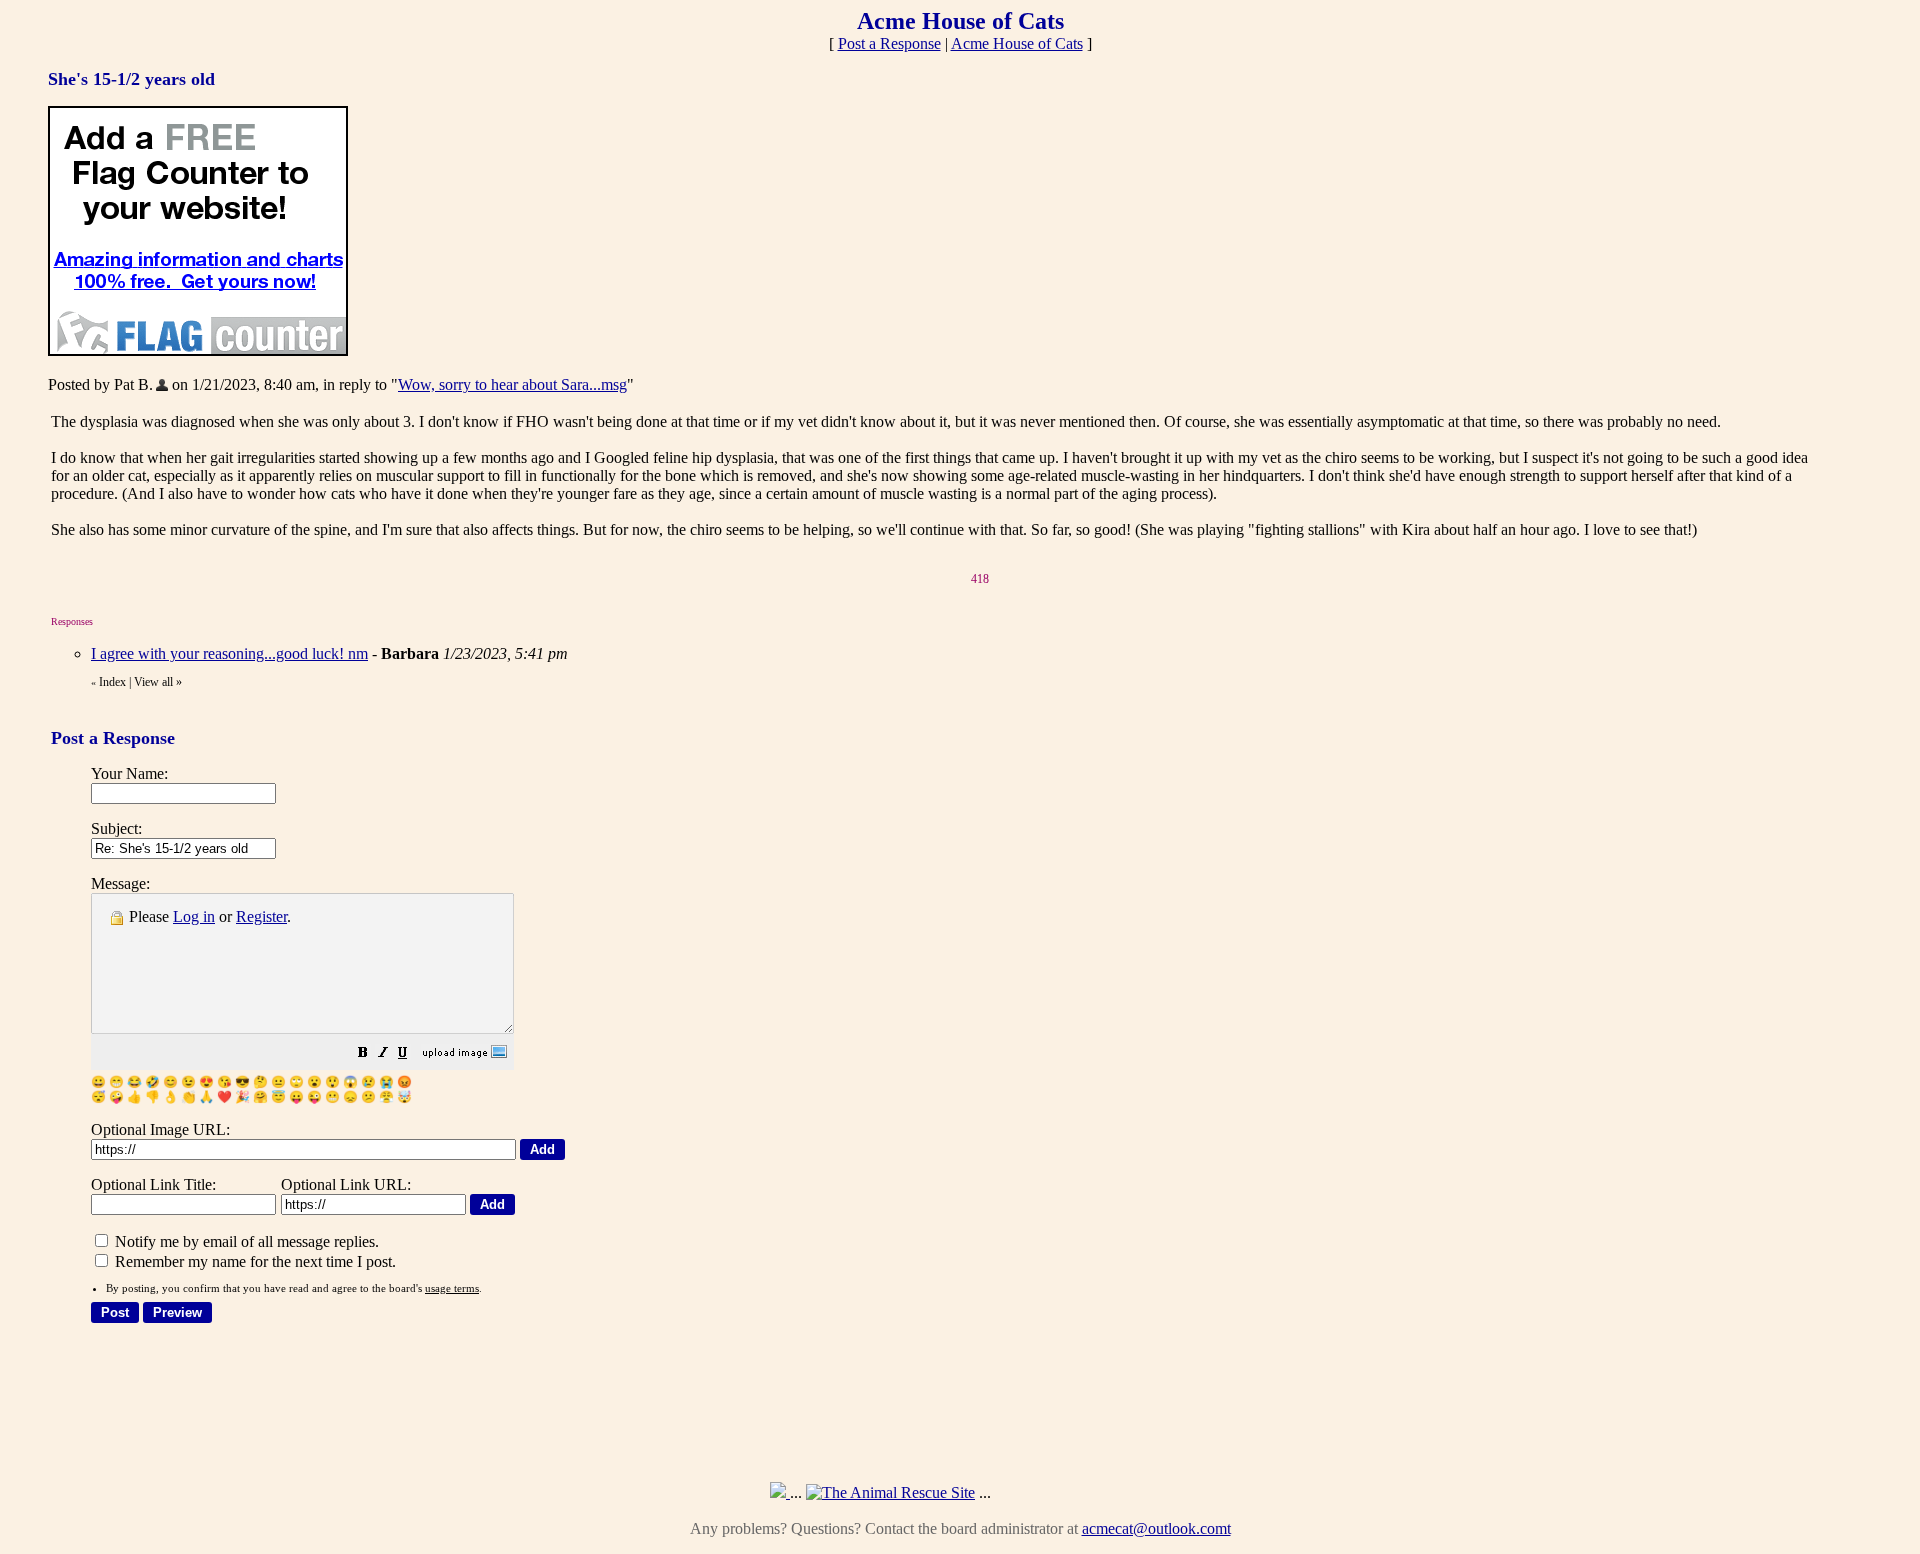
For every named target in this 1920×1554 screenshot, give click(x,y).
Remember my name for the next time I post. (253, 1261)
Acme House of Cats (1017, 43)
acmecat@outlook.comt (1156, 1528)
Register (261, 916)
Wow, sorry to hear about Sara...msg (512, 384)
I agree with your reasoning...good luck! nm (229, 653)
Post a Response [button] (889, 43)
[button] (363, 1054)
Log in (194, 916)
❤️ (224, 1097)
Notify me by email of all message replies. (245, 1241)
